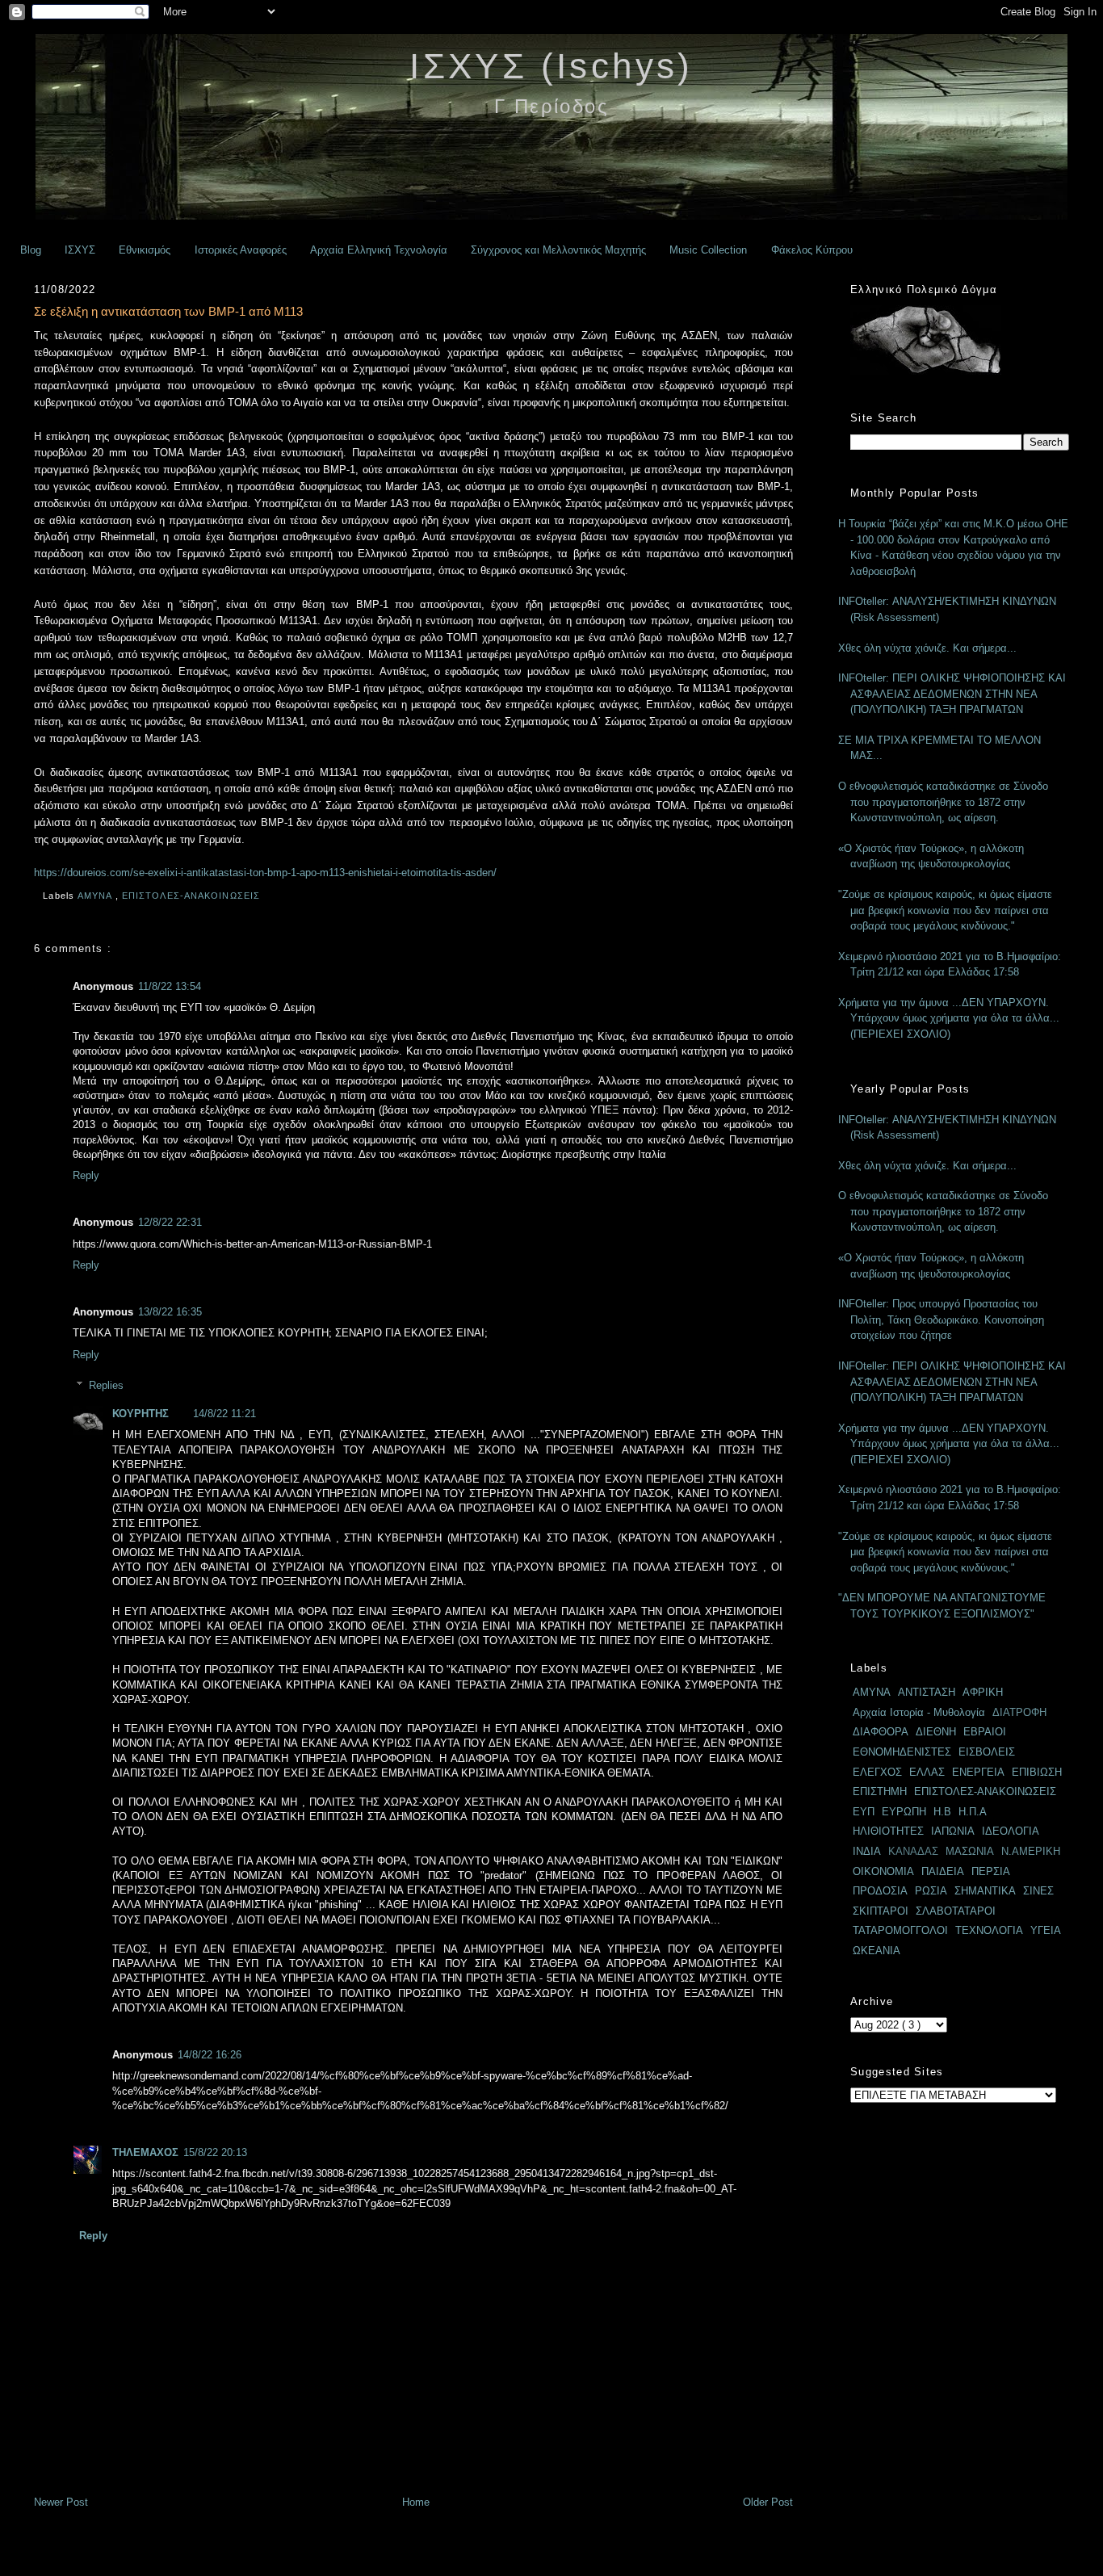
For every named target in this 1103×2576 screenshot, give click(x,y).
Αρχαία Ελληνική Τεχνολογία (379, 250)
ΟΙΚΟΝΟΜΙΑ (883, 1871)
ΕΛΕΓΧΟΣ (877, 1772)
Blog (31, 250)
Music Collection (708, 250)
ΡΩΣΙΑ (931, 1891)
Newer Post (61, 2502)
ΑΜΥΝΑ (96, 896)
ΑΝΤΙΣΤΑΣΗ (927, 1692)
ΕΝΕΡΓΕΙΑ (978, 1772)
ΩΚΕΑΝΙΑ (877, 1951)
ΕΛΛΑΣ (927, 1772)
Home (416, 2502)
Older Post (768, 2502)
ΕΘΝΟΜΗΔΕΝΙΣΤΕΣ (902, 1752)
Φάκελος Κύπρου (812, 250)
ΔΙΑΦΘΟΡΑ (881, 1732)
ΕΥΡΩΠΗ (904, 1812)
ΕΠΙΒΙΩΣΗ (1037, 1772)
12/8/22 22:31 (170, 1222)
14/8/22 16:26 (210, 2055)
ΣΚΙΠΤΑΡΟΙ (881, 1911)
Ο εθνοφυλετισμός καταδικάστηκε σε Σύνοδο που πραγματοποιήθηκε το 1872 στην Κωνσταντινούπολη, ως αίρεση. (943, 802)
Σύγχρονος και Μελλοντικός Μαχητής (558, 250)
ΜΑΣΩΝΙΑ (970, 1851)
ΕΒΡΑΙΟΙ (985, 1732)
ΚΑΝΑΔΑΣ (913, 1851)
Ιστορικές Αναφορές (241, 250)
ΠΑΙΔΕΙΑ (943, 1871)
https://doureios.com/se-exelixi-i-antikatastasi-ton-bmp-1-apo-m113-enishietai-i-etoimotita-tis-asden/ (265, 873)
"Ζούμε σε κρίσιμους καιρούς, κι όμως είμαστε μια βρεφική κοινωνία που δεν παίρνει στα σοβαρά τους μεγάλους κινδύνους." (945, 910)
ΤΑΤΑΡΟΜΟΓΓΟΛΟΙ (900, 1930)
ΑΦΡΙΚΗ (983, 1692)
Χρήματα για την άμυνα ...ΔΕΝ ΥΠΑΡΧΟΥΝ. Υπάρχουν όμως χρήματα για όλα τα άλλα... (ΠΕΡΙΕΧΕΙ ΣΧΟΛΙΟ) (949, 1018)
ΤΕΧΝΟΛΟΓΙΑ (989, 1930)
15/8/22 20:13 (215, 2152)
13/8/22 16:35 (170, 1312)
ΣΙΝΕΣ (1038, 1891)
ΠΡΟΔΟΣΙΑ (880, 1891)
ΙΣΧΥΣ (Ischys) (551, 66)
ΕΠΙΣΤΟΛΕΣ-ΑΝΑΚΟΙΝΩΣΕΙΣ (193, 896)
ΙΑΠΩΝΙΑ (953, 1831)
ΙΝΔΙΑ (867, 1851)
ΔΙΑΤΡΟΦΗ (1019, 1712)
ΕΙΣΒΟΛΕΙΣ (987, 1752)
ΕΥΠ (864, 1812)
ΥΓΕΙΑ (1046, 1930)
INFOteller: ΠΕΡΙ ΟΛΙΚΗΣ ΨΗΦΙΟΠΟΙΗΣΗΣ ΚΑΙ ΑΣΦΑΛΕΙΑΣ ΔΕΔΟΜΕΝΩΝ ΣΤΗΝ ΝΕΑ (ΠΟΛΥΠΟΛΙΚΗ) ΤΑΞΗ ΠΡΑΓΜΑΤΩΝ (952, 694)
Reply (86, 1175)
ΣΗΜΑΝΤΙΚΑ (985, 1891)
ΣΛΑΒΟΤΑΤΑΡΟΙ (956, 1911)
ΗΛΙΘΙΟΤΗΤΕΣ (888, 1831)
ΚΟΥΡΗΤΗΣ (140, 1414)
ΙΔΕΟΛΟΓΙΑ (1011, 1831)
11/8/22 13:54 (170, 986)
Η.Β (942, 1812)
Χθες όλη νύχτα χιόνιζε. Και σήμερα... (927, 648)
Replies (106, 1385)
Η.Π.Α (973, 1812)
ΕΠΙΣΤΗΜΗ (880, 1791)
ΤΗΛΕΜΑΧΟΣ (145, 2152)
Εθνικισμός (145, 250)
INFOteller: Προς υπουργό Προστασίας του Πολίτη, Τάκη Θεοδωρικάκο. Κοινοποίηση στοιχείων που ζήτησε (941, 1319)
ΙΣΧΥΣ (80, 250)
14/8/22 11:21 (224, 1414)
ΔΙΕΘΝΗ (936, 1732)
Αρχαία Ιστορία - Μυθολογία (919, 1712)
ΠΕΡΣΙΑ (991, 1871)
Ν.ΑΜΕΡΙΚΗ (1031, 1851)
